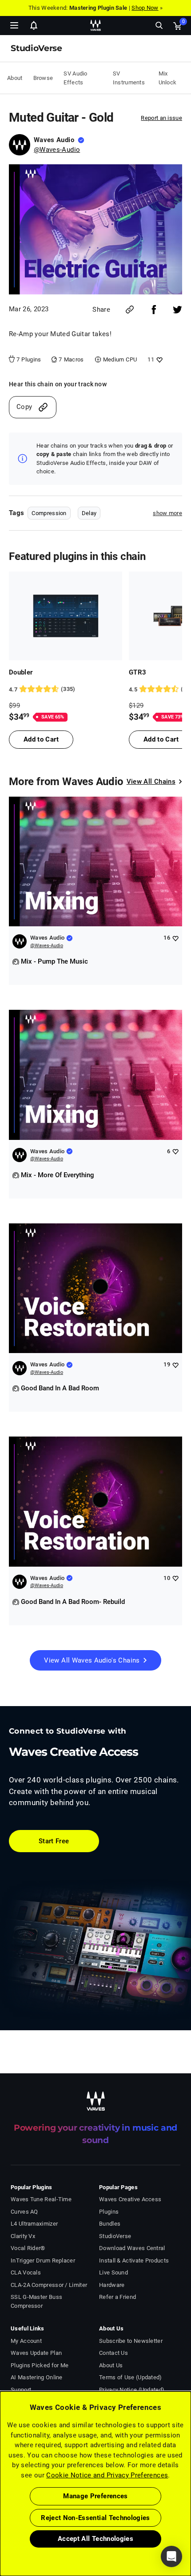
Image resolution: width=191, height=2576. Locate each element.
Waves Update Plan (36, 2353)
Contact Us (113, 2353)
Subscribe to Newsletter (131, 2341)
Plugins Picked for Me (40, 2365)
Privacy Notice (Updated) (132, 2390)
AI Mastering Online (37, 2377)
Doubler (21, 672)
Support (21, 2390)
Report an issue (161, 118)
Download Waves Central (132, 2248)
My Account (26, 2341)
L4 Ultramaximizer (34, 2224)
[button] (0, 2531)
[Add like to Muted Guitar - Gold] (158, 359)
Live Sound (113, 2272)
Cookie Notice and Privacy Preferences (107, 2475)
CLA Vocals (26, 2272)
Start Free (54, 1841)
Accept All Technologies (95, 2539)
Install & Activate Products (134, 2260)
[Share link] (130, 310)
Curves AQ (24, 2212)
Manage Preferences (95, 2496)
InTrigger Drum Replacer (43, 2260)
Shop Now (145, 8)
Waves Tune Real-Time (41, 2199)
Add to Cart (41, 739)
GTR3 (137, 672)
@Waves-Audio (57, 150)
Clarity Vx (23, 2236)
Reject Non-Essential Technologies (95, 2518)
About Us (111, 2365)
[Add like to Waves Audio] (175, 938)
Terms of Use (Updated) (131, 2377)
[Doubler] (66, 616)
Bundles (110, 2224)
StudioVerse (115, 2236)
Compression (49, 513)
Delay (89, 513)
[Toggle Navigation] (14, 25)
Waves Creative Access (130, 2199)
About (15, 78)
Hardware (112, 2285)
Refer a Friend (117, 2297)
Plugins (109, 2212)
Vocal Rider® (28, 2248)
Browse (43, 78)
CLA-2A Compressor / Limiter (49, 2285)
